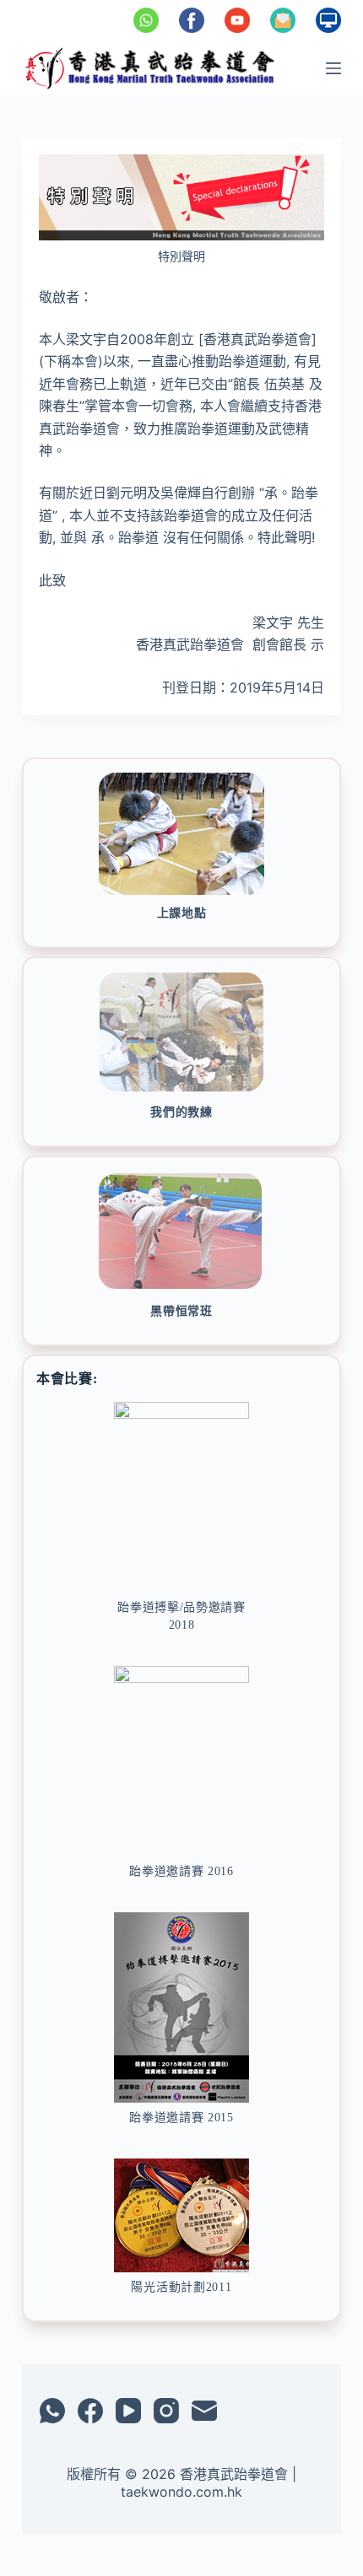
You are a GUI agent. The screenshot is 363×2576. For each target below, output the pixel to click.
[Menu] (333, 68)
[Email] (204, 2411)
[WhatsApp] (52, 2411)
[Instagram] (166, 2411)
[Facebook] (90, 2411)
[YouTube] (128, 2411)
